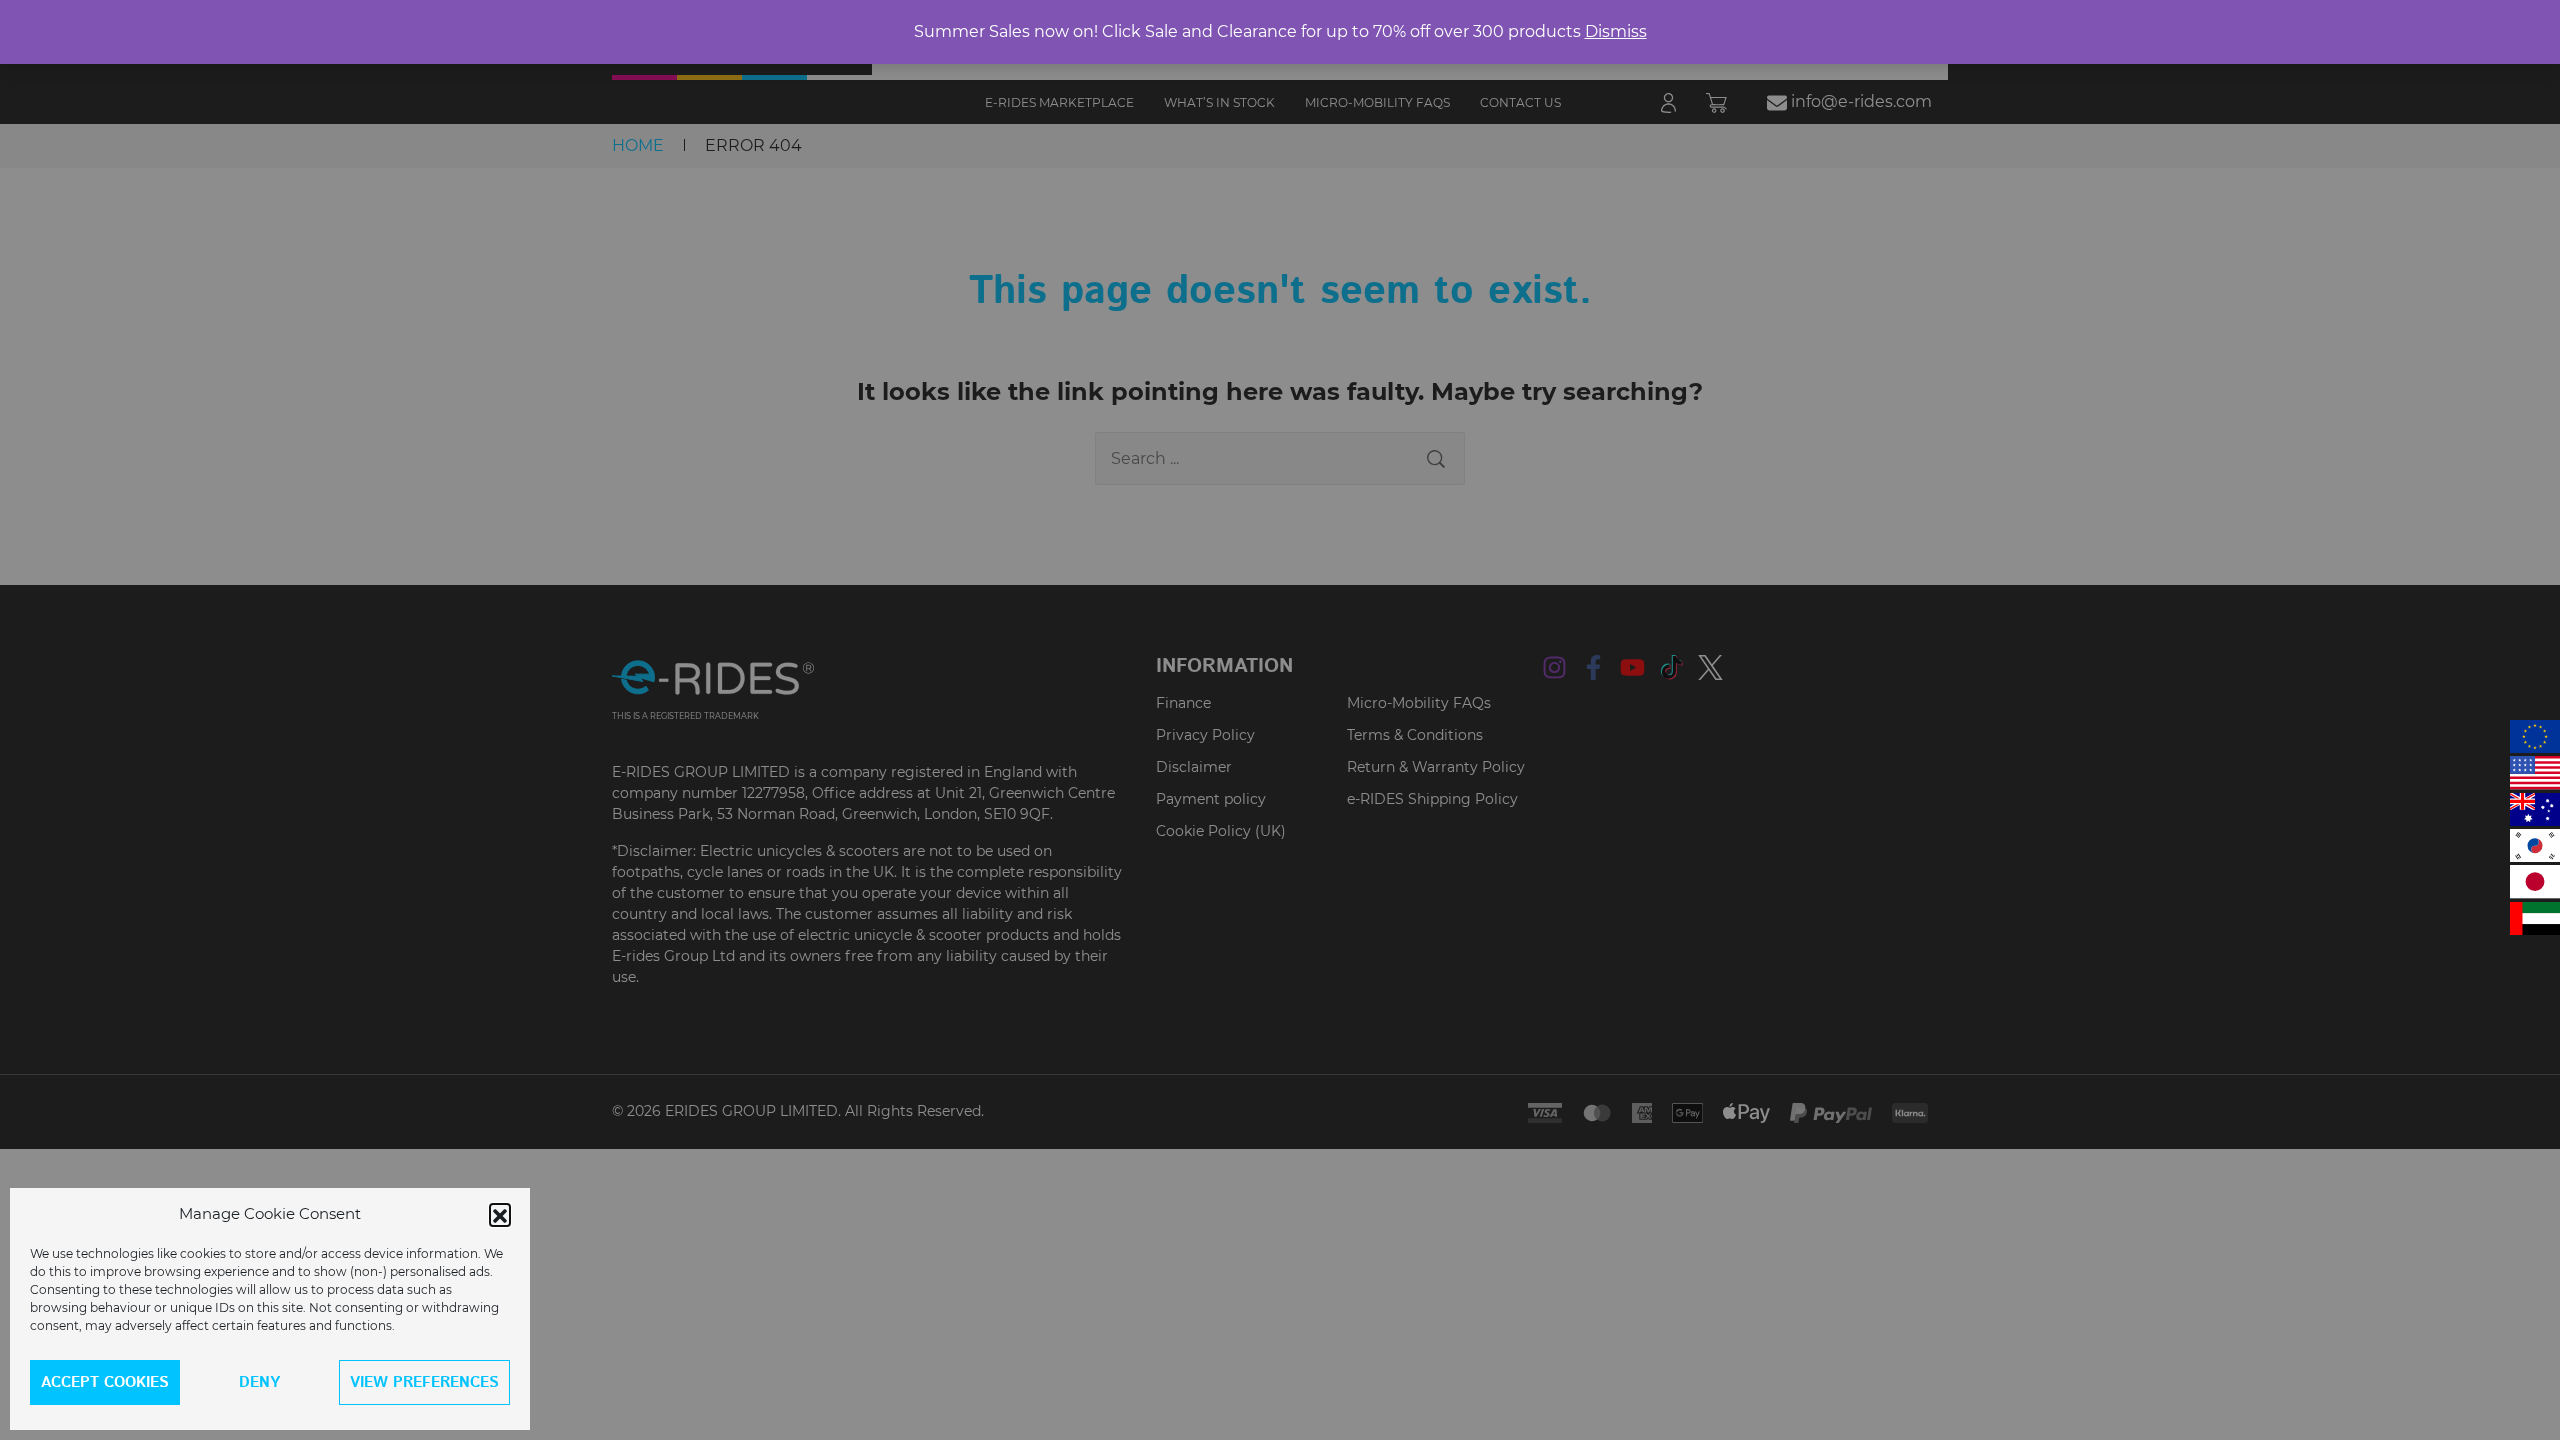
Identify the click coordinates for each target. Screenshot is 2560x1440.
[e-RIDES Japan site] (2535, 881)
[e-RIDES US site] (2535, 772)
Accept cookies (105, 1382)
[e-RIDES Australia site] (2535, 809)
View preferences (424, 1382)
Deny (259, 1382)
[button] (500, 1214)
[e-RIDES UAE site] (2535, 918)
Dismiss (1616, 31)
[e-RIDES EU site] (2535, 736)
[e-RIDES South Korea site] (2535, 845)
